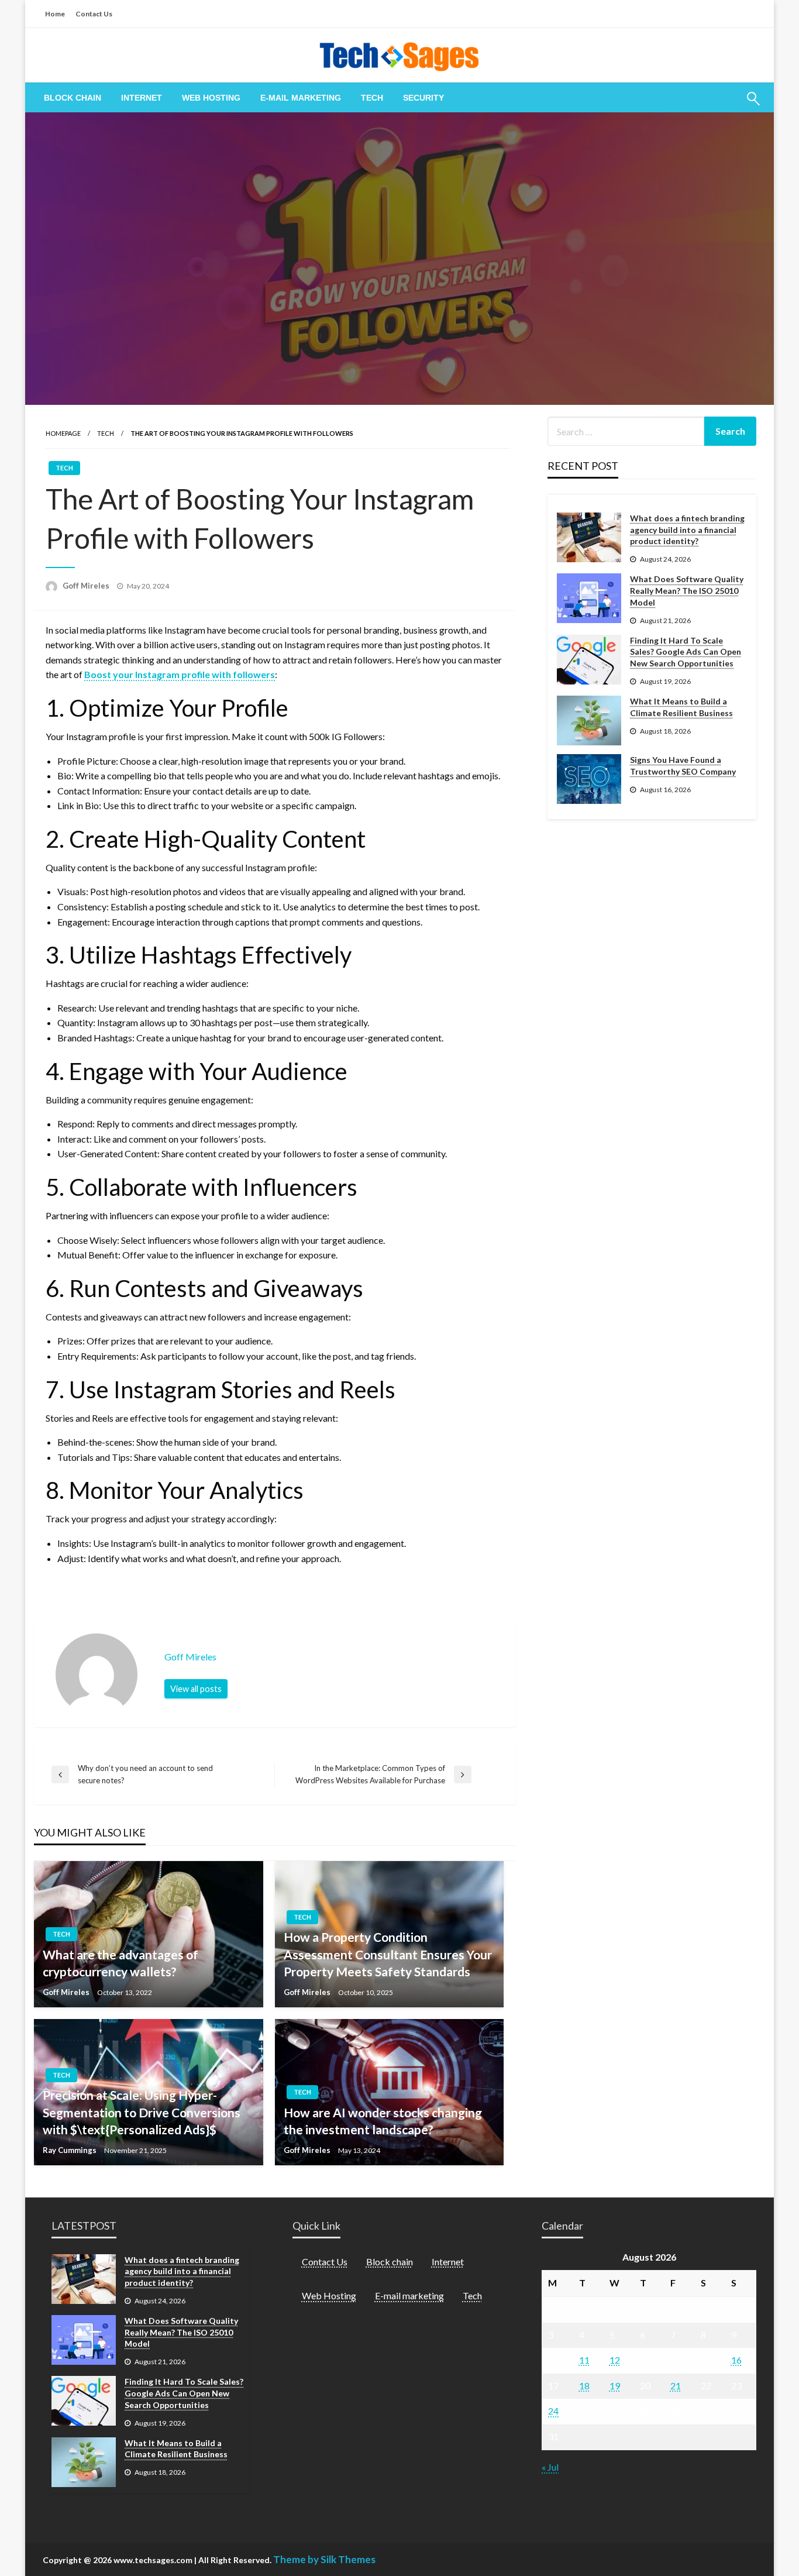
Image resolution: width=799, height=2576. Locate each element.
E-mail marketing (301, 98)
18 (584, 2386)
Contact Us (94, 14)
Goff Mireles (87, 586)
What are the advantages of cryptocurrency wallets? (120, 1963)
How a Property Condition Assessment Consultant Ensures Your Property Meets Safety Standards (388, 1954)
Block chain (73, 98)
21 (676, 2386)
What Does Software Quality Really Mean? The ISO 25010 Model (687, 590)
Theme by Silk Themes (324, 2559)
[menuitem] (73, 98)
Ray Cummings (70, 2150)
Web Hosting (211, 98)
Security (423, 98)
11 (584, 2360)
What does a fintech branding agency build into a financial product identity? (687, 529)
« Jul (550, 2467)
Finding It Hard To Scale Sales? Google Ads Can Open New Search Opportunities (686, 652)
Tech (372, 98)
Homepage (63, 433)
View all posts (196, 1689)
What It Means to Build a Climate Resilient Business (681, 707)
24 (553, 2411)
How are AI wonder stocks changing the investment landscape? (383, 2121)
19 (615, 2386)
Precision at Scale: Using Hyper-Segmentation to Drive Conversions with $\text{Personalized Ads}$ (142, 2112)
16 (736, 2360)
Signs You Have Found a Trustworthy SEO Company (683, 766)
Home (55, 14)
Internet (142, 98)
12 (615, 2360)
